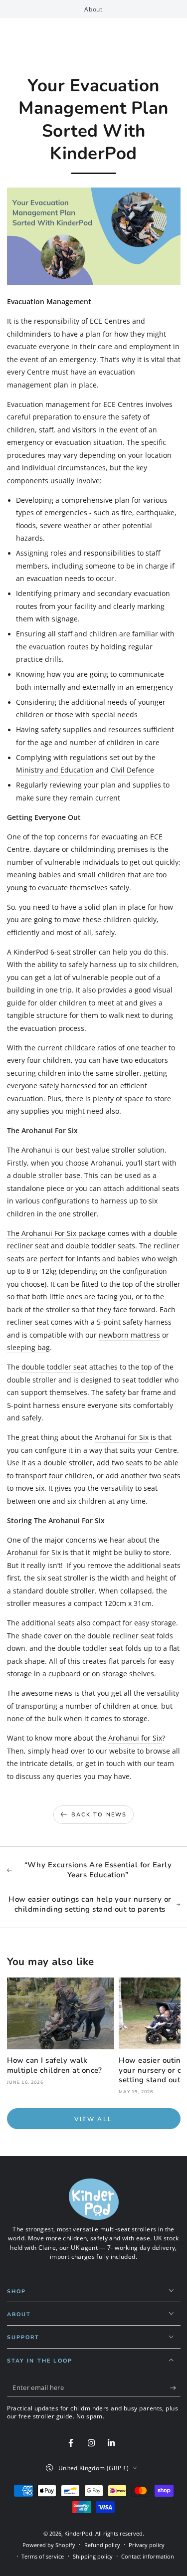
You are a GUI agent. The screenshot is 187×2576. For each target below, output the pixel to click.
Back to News (99, 1815)
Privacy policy (147, 2545)
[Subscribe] (175, 2388)
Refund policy (102, 2545)
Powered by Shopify (49, 2545)
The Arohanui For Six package (56, 1233)
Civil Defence (132, 770)
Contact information (148, 2556)
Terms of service (43, 2556)
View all (93, 2119)
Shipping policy (93, 2556)
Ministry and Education (55, 770)
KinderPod (78, 2533)
